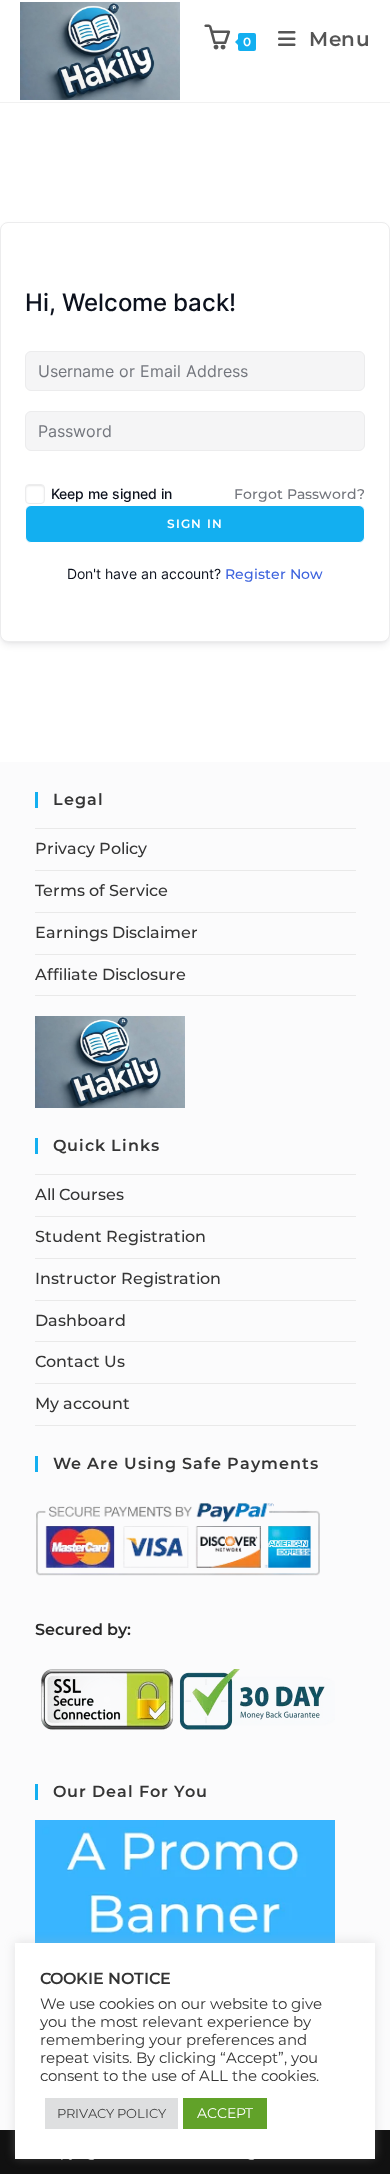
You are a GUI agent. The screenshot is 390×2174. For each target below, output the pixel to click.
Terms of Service (101, 890)
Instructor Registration (128, 1278)
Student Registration (120, 1236)
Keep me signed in (111, 493)
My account (82, 1403)
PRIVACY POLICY (111, 2113)
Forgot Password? (299, 494)
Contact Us (80, 1361)
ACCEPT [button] (225, 2113)
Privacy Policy (91, 848)
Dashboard (80, 1320)
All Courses (79, 1194)
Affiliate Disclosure (110, 974)
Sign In (195, 523)
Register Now (274, 574)
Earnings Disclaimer (116, 932)
